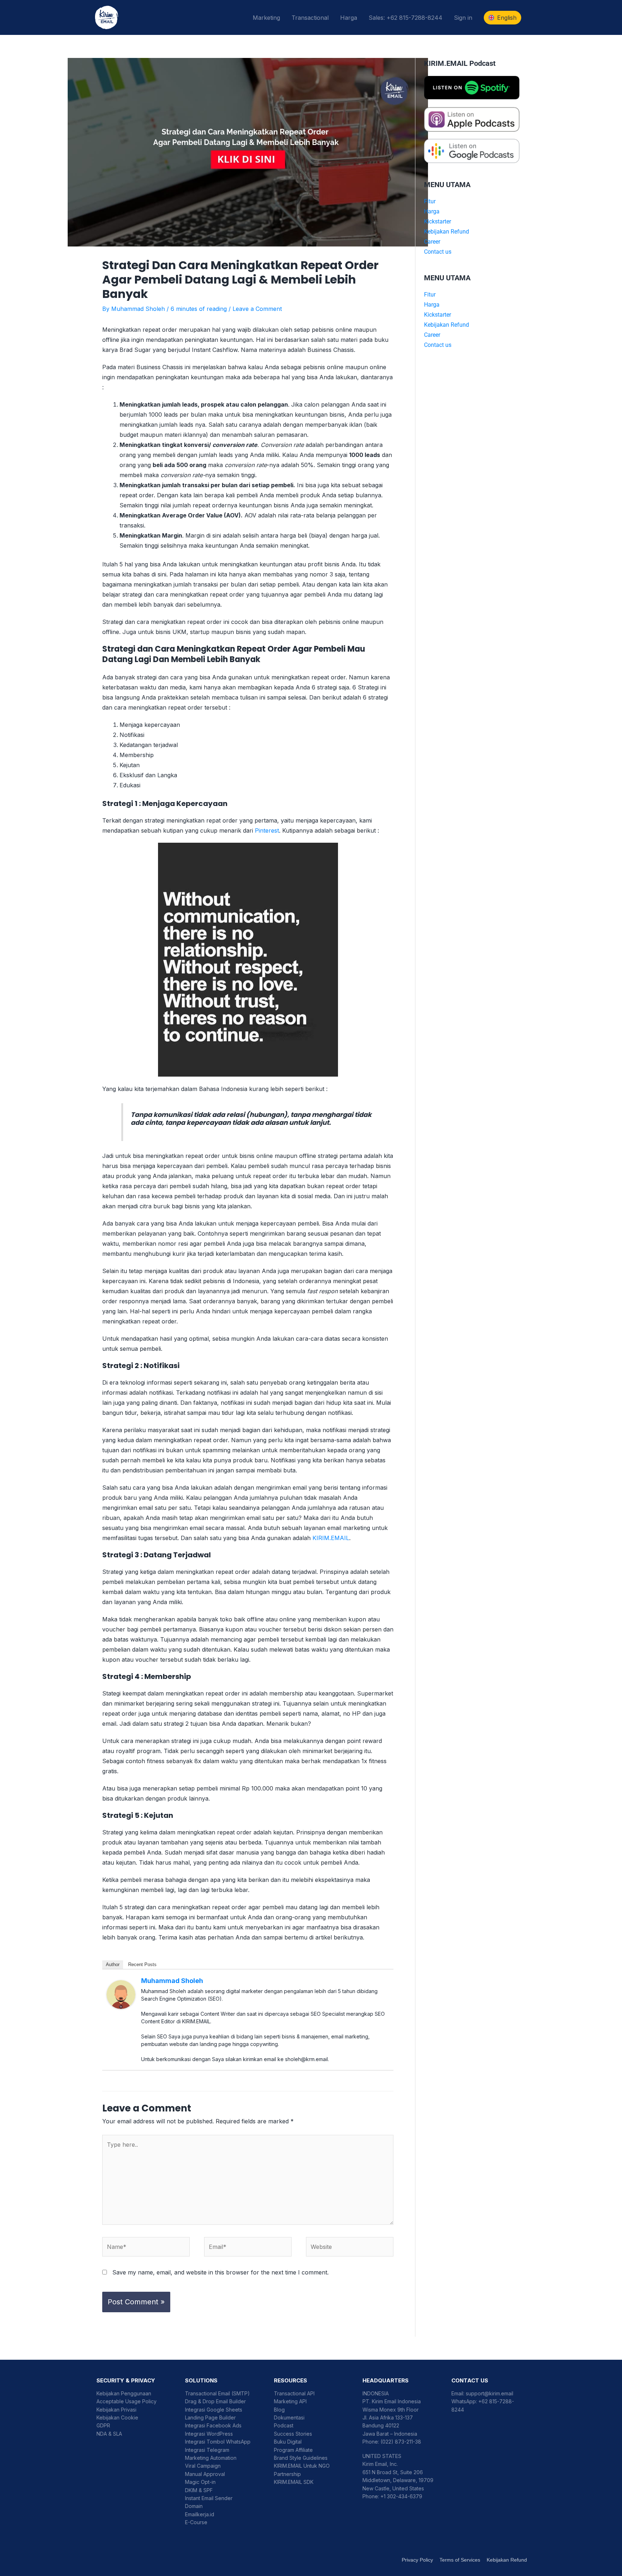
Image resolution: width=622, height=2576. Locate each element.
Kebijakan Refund (447, 232)
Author (113, 1964)
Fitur (430, 201)
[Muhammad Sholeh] (121, 1994)
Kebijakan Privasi (116, 2410)
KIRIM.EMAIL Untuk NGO (302, 2466)
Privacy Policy (417, 2560)
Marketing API (290, 2401)
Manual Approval (205, 2474)
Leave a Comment (257, 309)
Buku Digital (288, 2442)
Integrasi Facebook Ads (213, 2425)
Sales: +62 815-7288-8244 (405, 18)
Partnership (287, 2474)
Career (432, 242)
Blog (279, 2410)
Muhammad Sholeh (172, 1981)
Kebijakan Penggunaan (124, 2393)
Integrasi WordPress (209, 2434)
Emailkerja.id (200, 2514)
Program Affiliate (293, 2450)
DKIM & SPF (199, 2490)
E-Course (196, 2522)
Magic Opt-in (200, 2482)
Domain (194, 2506)
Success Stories (293, 2434)
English (507, 18)
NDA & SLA (109, 2434)
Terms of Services (460, 2560)
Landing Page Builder (210, 2417)
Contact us (438, 252)
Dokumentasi (289, 2417)
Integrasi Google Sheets (214, 2410)
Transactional (310, 18)
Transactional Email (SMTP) (217, 2393)
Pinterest (267, 830)
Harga (349, 18)
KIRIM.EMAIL (331, 1538)
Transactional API (294, 2393)
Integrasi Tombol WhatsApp (218, 2442)
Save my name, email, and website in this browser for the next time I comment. (220, 2272)
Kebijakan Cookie (117, 2417)
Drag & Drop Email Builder (215, 2401)
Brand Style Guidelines (301, 2458)
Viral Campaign (203, 2466)
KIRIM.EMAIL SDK (294, 2482)
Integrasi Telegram (207, 2450)
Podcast (284, 2425)
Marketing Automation (211, 2458)
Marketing (266, 18)
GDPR (103, 2425)
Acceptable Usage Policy (127, 2401)
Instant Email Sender (209, 2498)
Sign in (463, 18)
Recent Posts (142, 1964)
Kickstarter (438, 221)
